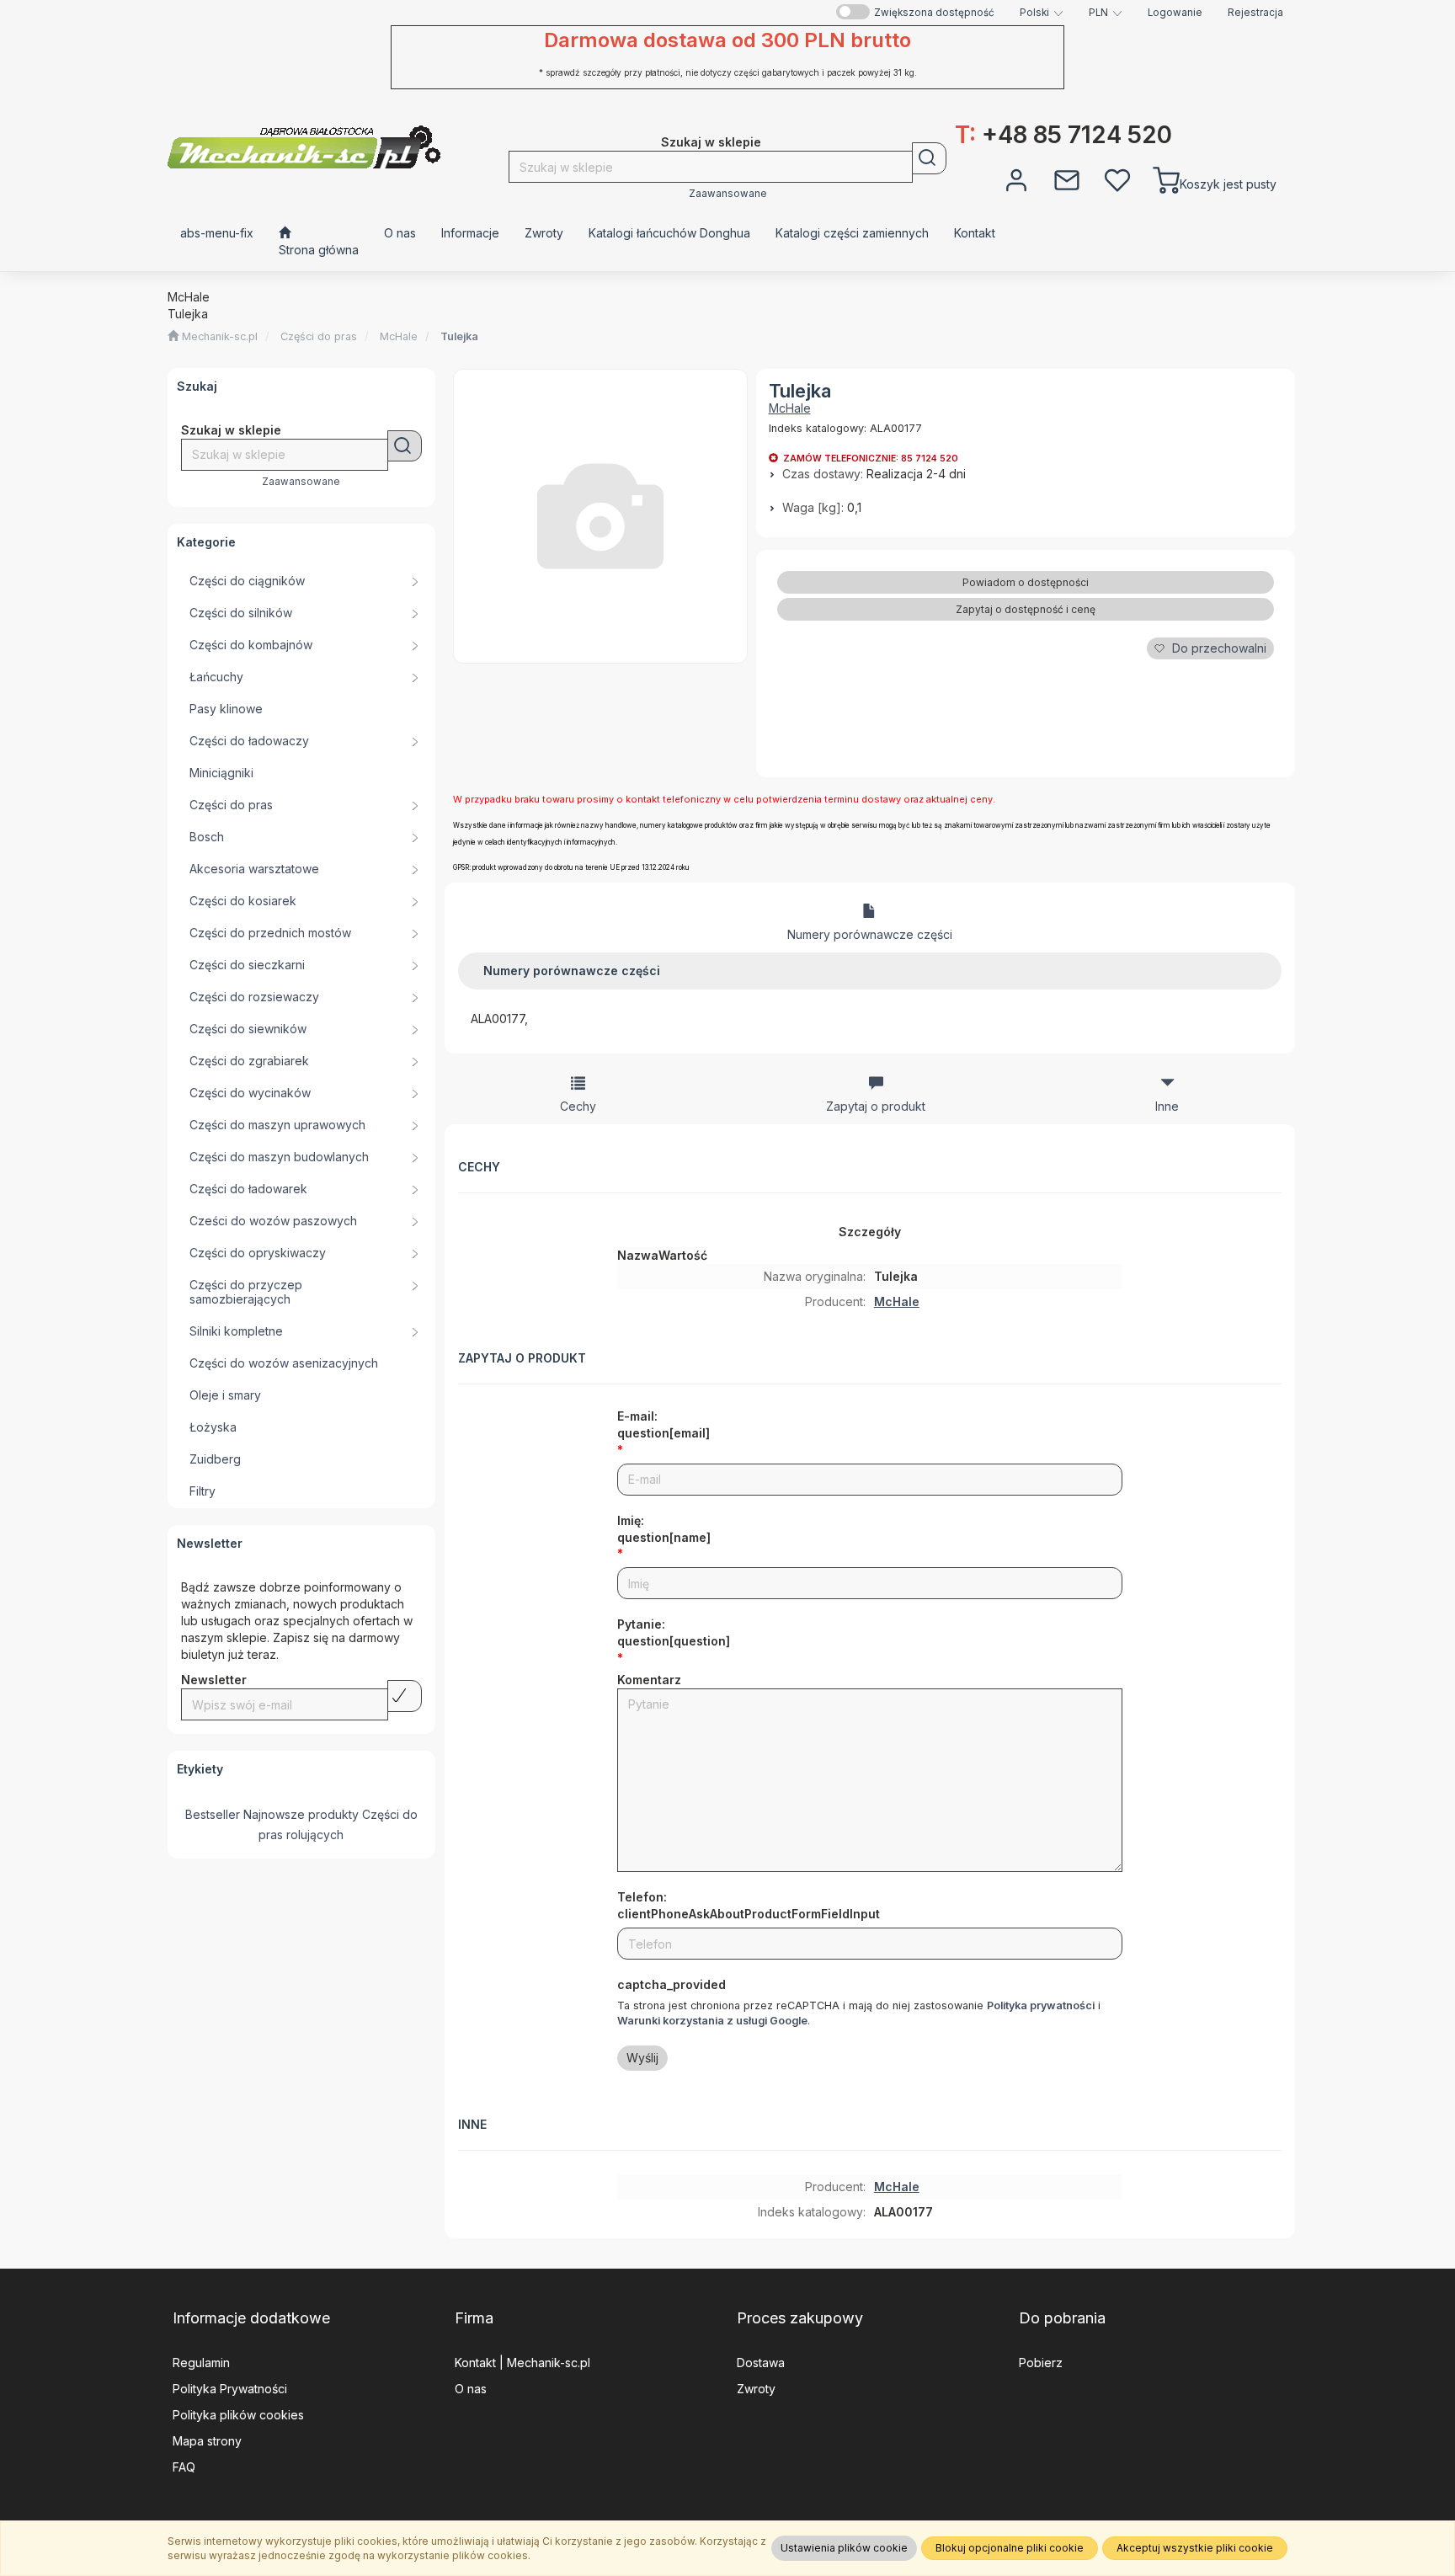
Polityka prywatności (1041, 2005)
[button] (1042, 13)
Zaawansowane (728, 194)
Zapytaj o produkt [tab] (876, 1106)
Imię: (664, 1529)
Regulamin (201, 2363)
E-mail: (664, 1424)
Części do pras (319, 336)
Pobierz (1041, 2363)
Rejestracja (1255, 13)
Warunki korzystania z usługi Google (712, 2021)
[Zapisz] (405, 1696)
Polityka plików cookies (238, 2415)
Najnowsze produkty (301, 1814)
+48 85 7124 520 (1063, 135)
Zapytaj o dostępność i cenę (1026, 609)
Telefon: (749, 1905)
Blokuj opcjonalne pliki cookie (1010, 2548)
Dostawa (761, 2363)
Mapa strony (207, 2441)
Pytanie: (674, 1632)
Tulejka (459, 336)
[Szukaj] (929, 158)
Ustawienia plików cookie (844, 2548)
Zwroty (756, 2389)
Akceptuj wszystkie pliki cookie (1195, 2548)
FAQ (184, 2467)
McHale (399, 336)
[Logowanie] (1016, 179)
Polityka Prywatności (230, 2389)
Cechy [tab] (578, 1106)
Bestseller (213, 1814)
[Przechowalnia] (1117, 179)
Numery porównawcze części (870, 934)
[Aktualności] (1067, 179)
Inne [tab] (1167, 1106)
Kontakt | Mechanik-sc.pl (522, 2363)
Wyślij (642, 2058)
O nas (471, 2389)
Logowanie (1175, 13)
